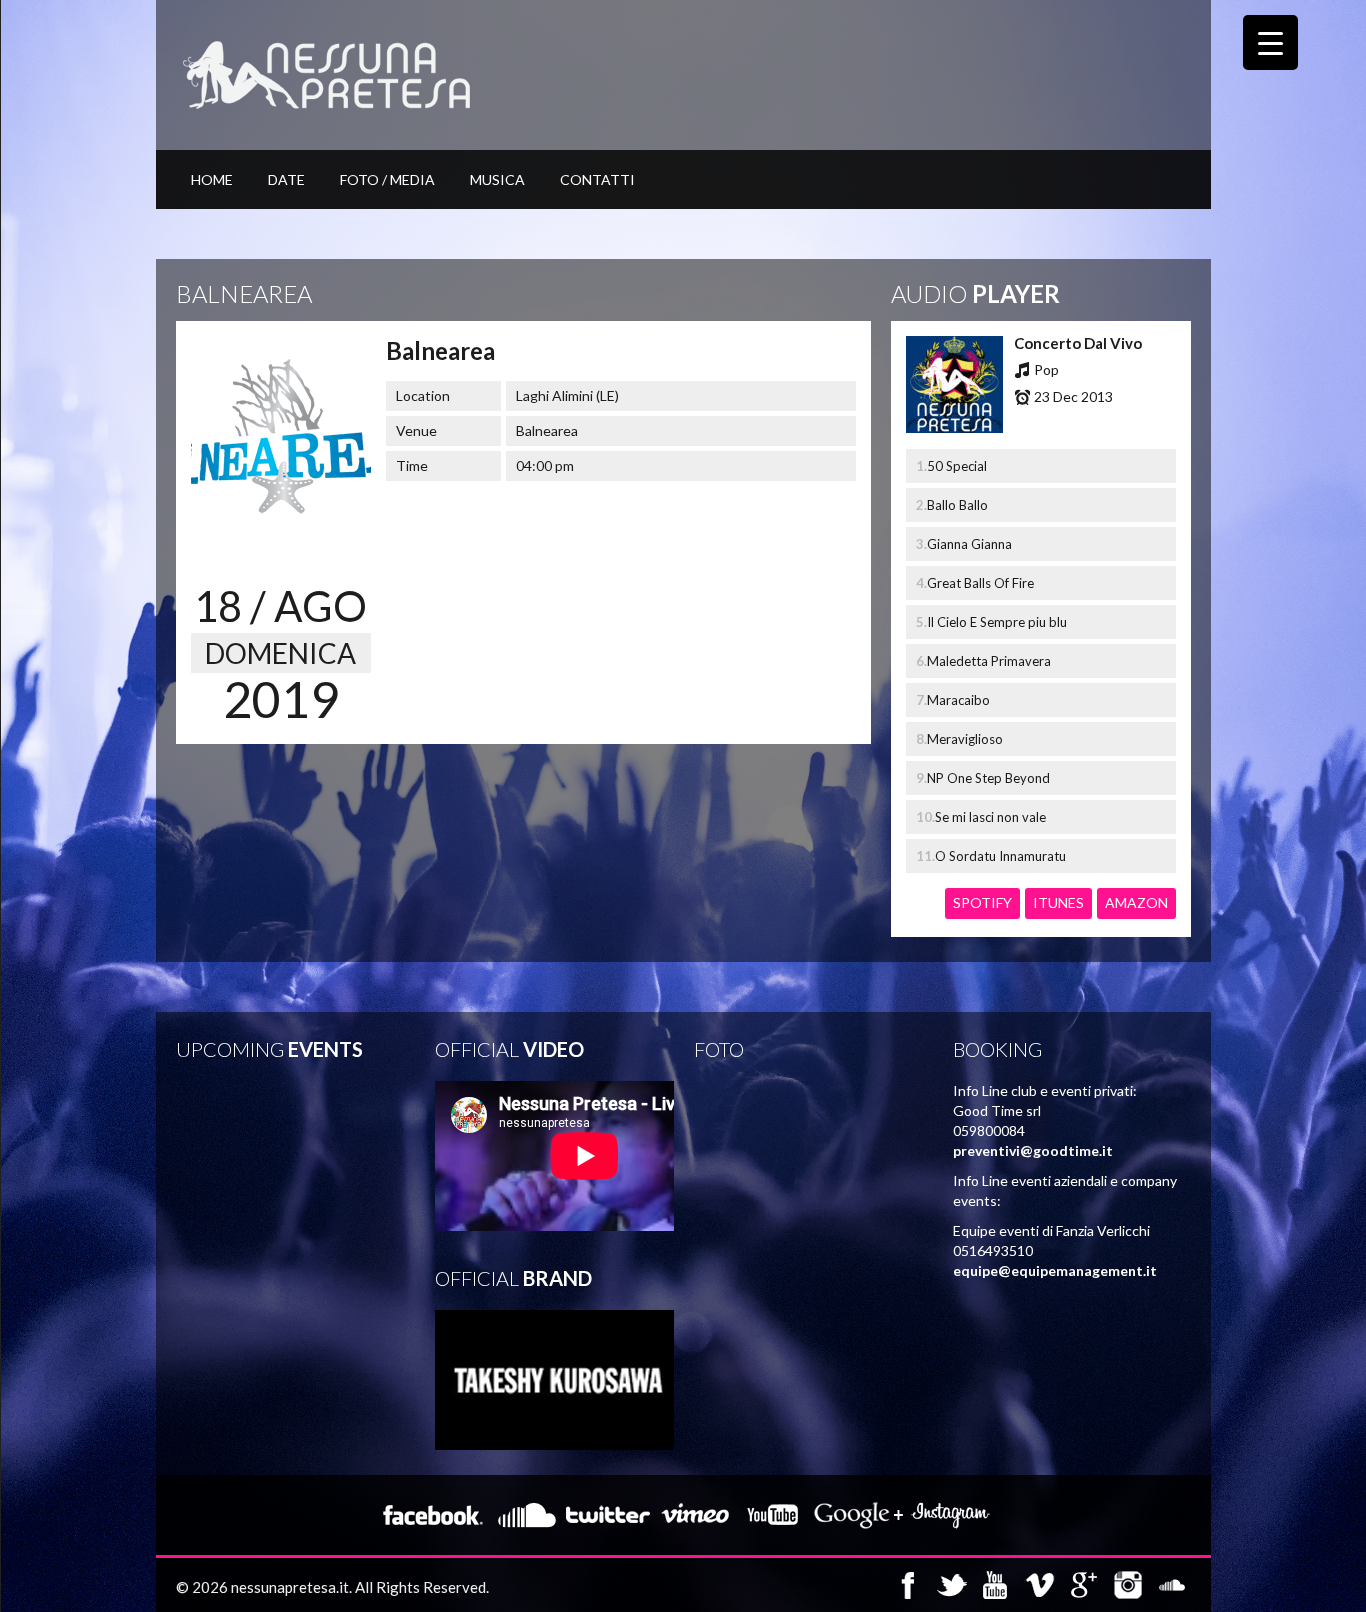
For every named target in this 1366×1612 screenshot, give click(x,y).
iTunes (1058, 902)
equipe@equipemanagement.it (1055, 1270)
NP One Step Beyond (988, 778)
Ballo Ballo (957, 505)
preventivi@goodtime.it (1033, 1150)
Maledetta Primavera (989, 661)
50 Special (957, 466)
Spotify (982, 902)
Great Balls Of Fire (980, 583)
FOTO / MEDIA (387, 179)
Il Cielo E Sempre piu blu (997, 622)
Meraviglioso (965, 739)
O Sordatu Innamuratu (1000, 856)
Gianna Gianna (969, 544)
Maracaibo (958, 700)
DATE (286, 179)
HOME (212, 179)
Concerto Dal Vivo (1078, 343)
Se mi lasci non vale (990, 817)
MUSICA (497, 179)
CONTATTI (597, 179)
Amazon (1136, 902)
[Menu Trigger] (1270, 42)
